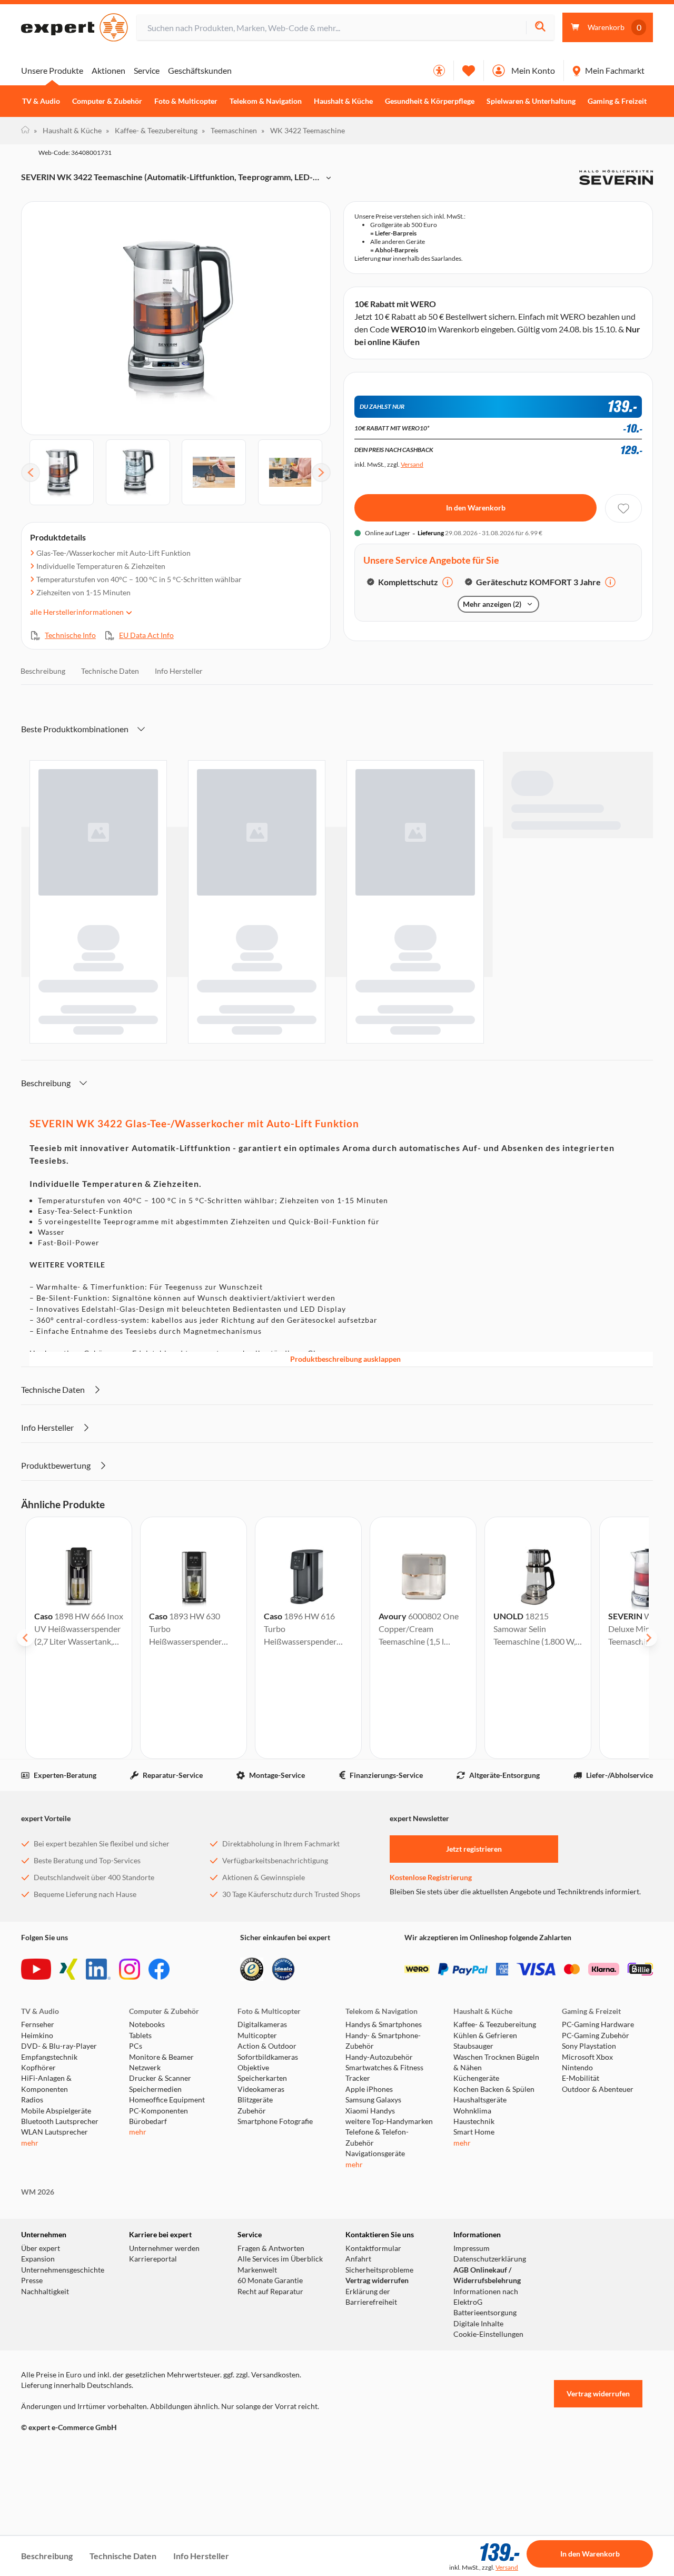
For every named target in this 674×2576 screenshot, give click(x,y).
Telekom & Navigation (266, 101)
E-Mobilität (581, 2177)
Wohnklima (472, 2209)
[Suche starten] (540, 28)
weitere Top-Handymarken (389, 2220)
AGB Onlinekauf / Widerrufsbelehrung (487, 2374)
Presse (32, 2380)
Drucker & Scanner (160, 2177)
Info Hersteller (179, 770)
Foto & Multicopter (186, 101)
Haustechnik (474, 2220)
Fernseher (38, 2123)
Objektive (253, 2167)
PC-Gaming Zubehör (596, 2135)
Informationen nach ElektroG (486, 2395)
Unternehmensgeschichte (63, 2369)
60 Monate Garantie (270, 2380)
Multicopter (257, 2135)
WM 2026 (38, 2291)
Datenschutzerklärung (490, 2358)
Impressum (472, 2347)
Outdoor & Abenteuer (598, 2188)
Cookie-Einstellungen (488, 2433)
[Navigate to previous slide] (25, 1737)
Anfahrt (358, 2358)
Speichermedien (155, 2188)
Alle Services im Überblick (280, 2358)
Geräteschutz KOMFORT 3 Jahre (538, 689)
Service (147, 70)
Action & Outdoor (267, 2145)
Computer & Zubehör (107, 101)
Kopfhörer (38, 2167)
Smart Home (474, 2231)
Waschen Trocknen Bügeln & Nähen (496, 2161)
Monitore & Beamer (161, 2156)
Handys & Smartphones (384, 2123)
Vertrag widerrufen (377, 2380)
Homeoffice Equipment (167, 2199)
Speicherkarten (262, 2177)
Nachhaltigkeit (45, 2390)
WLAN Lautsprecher (54, 2231)
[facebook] (159, 2068)
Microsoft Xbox (587, 2156)
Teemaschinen (229, 130)
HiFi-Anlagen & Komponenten (46, 2182)
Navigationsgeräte (375, 2253)
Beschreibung (43, 770)
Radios (32, 2199)
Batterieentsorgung (485, 2412)
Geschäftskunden (200, 70)
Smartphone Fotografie (275, 2220)
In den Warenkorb (476, 615)
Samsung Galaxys (373, 2199)
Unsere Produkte (52, 70)
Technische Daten (110, 770)
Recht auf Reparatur (270, 2390)
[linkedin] (98, 2068)
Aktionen (108, 70)
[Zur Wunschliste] (469, 71)
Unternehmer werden (164, 2347)
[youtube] (36, 2068)
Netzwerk (145, 2167)
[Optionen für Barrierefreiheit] (439, 71)
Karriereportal (153, 2358)
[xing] (68, 2068)
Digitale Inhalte (478, 2423)
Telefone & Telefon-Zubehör (377, 2236)
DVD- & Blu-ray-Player (59, 2145)
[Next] (321, 473)
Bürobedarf (148, 2220)
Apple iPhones (369, 2188)
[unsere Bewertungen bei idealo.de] (283, 2068)
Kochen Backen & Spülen (494, 2188)
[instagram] (130, 2068)
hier (432, 389)
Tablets (140, 2135)
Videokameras (261, 2188)
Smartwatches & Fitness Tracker (384, 2172)
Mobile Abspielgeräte (56, 2209)
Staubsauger (473, 2145)
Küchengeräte (476, 2177)
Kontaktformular (373, 2347)
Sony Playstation (589, 2145)
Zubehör (252, 2209)
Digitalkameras (262, 2123)
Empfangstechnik (49, 2156)
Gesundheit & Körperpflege (430, 101)
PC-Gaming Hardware (598, 2123)
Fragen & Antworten (271, 2347)
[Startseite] (25, 131)
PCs (136, 2145)
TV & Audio (41, 101)
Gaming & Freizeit (617, 101)
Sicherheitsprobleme (379, 2369)
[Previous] (31, 473)
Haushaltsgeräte (480, 2199)
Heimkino (37, 2135)
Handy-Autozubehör (379, 2156)
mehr (30, 2242)
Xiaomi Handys (370, 2209)
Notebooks (147, 2123)
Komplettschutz (408, 689)
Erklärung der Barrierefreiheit (371, 2395)
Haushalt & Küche (343, 101)
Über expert (41, 2347)
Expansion (38, 2358)
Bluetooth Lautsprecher (60, 2220)
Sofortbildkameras (268, 2156)
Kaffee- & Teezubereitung (152, 130)
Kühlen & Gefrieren (485, 2135)
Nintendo (577, 2167)
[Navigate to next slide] (649, 1737)
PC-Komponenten (158, 2209)
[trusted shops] (252, 2068)
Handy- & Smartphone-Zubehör (383, 2140)
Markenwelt (257, 2369)
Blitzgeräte (255, 2199)
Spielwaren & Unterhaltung (531, 101)
